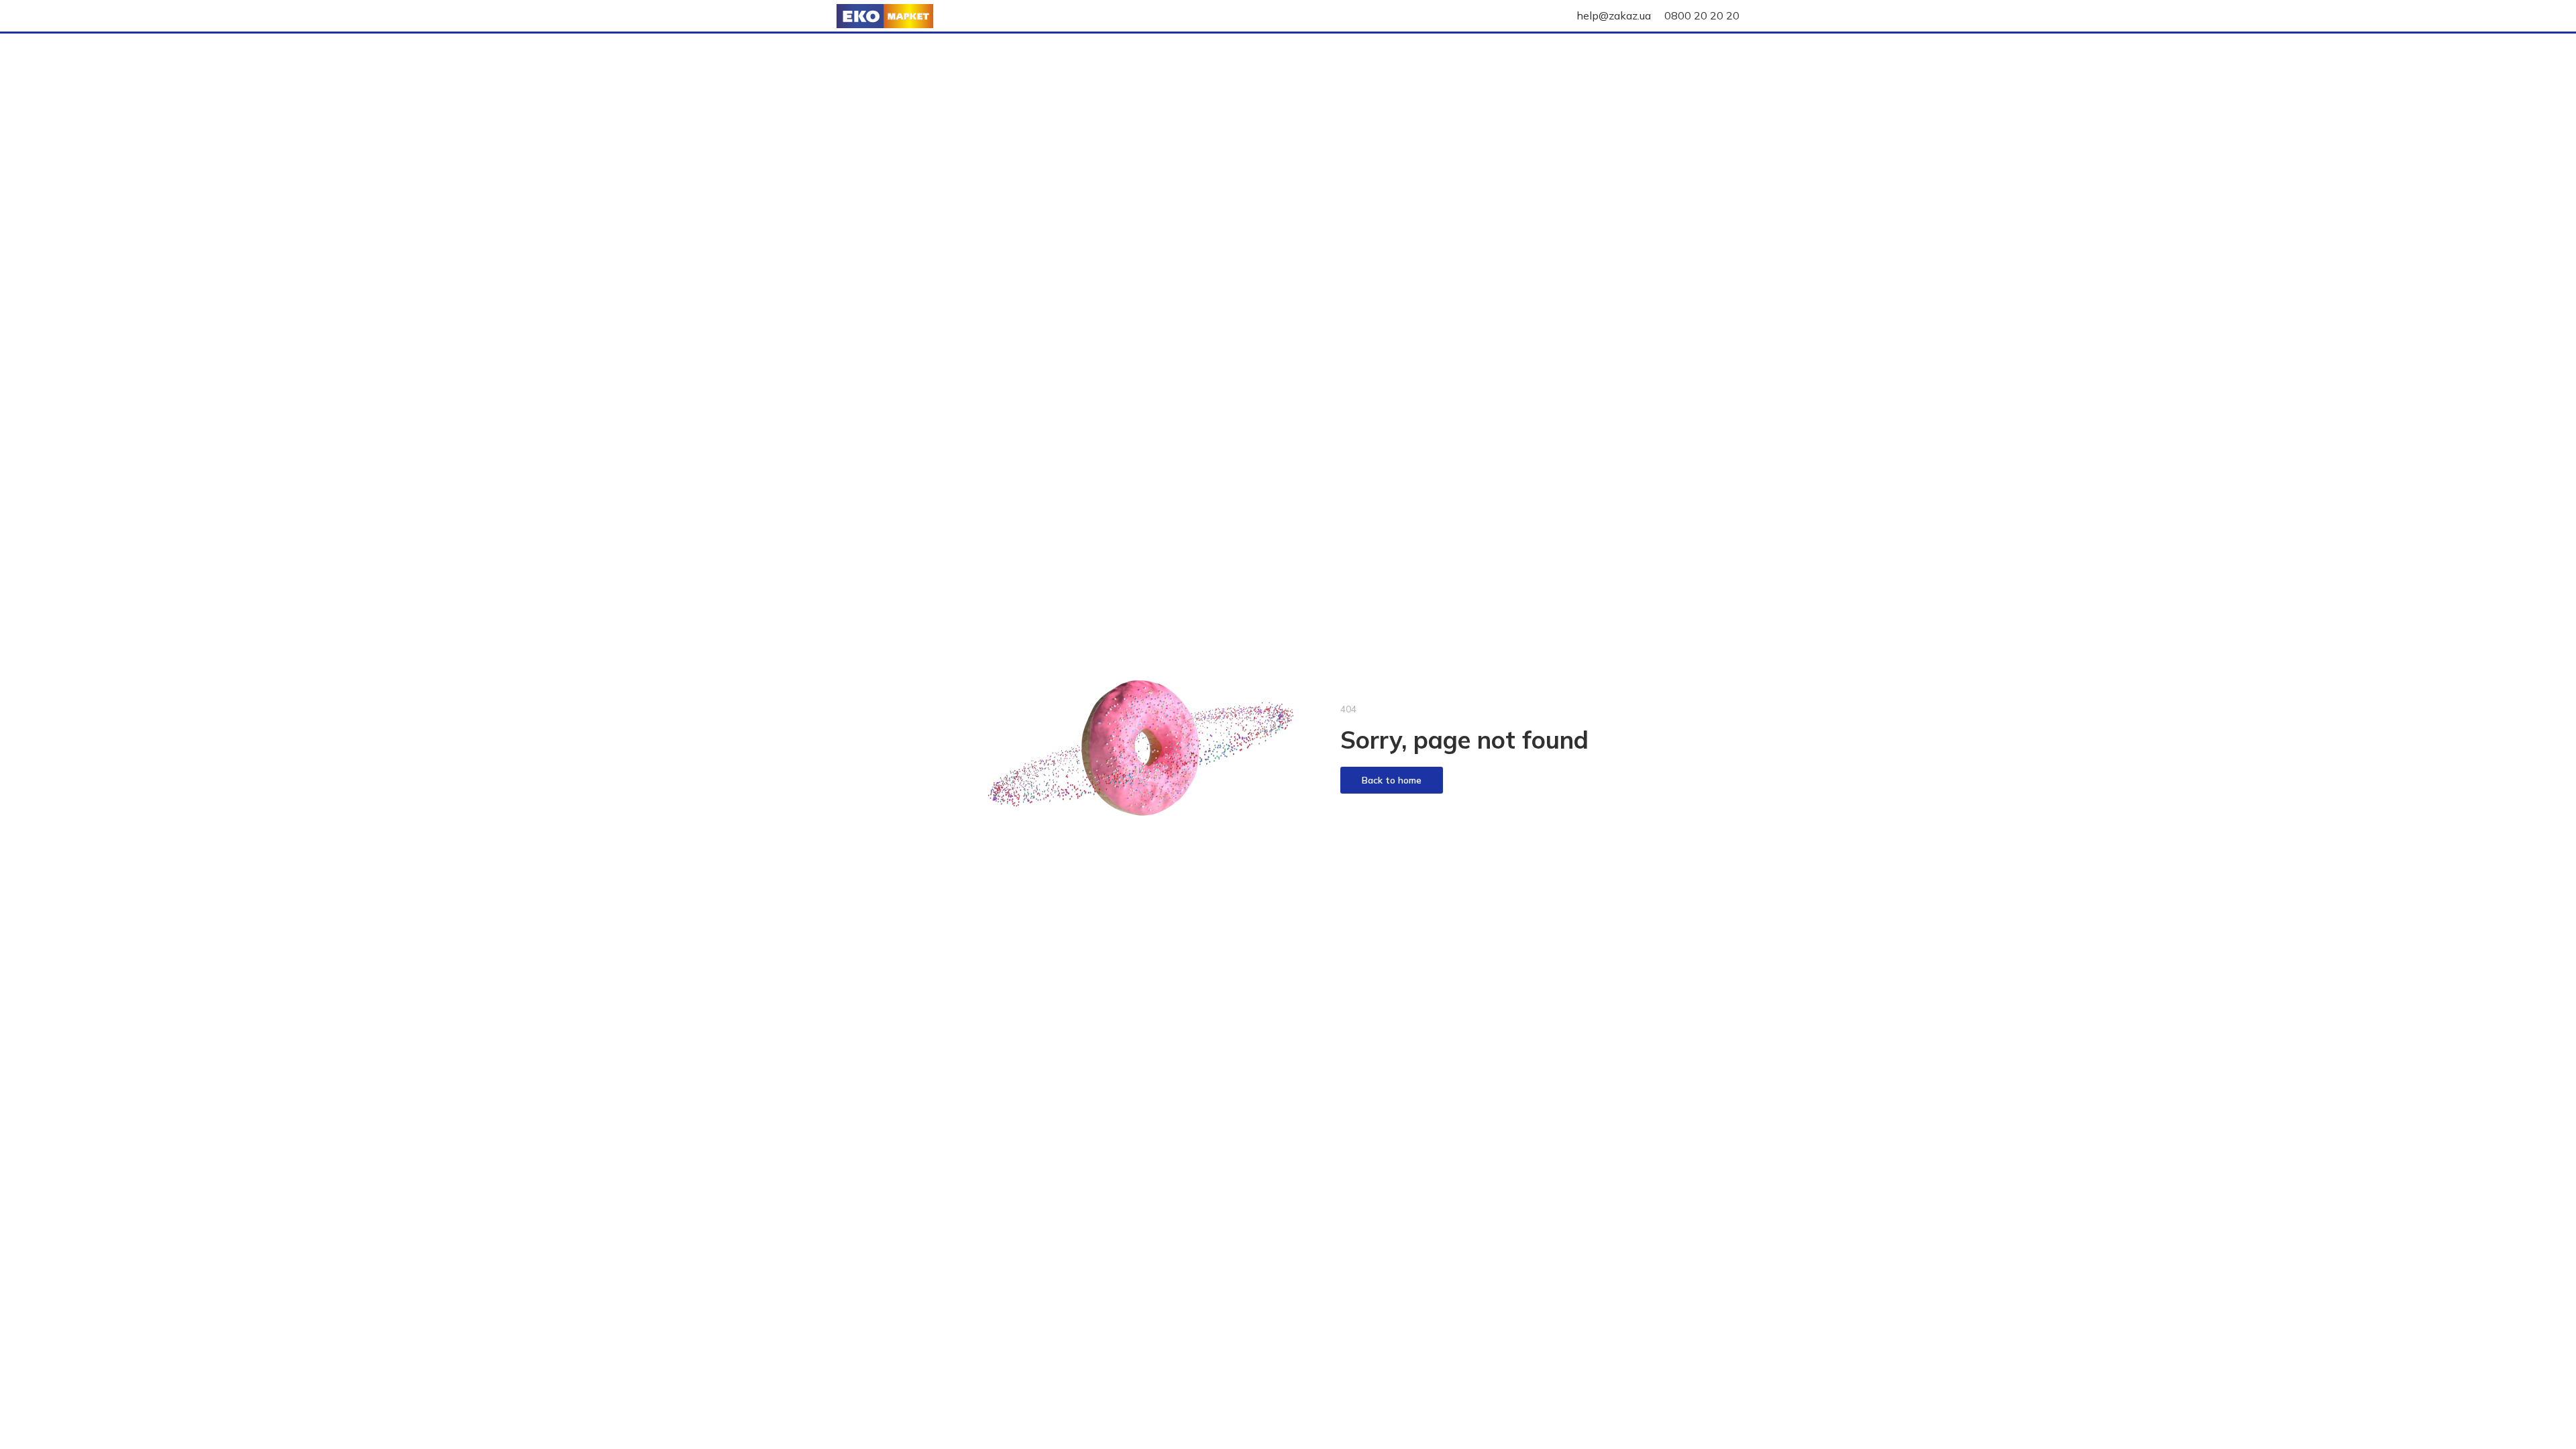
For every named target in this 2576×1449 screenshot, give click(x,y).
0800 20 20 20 (1702, 15)
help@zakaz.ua (1614, 15)
